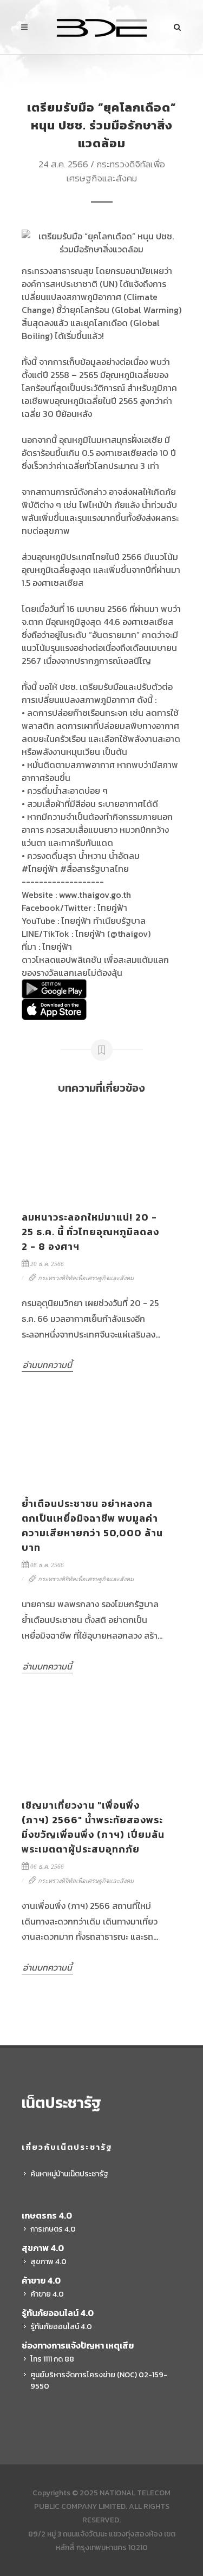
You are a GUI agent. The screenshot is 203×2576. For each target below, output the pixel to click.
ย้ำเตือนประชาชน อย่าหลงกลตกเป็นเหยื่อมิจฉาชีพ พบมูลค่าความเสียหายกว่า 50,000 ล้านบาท (92, 1525)
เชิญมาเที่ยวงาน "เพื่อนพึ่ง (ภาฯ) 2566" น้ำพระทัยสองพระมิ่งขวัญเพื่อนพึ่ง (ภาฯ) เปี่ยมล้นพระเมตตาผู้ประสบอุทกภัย (93, 1827)
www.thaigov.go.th (95, 895)
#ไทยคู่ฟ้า (40, 869)
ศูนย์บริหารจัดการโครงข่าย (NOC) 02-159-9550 (99, 2381)
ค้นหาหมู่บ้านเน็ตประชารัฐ (69, 2174)
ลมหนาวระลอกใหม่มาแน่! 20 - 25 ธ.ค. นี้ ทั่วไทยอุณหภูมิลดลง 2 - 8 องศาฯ (90, 1232)
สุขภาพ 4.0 (48, 2262)
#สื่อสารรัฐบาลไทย (94, 869)
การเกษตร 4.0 (53, 2229)
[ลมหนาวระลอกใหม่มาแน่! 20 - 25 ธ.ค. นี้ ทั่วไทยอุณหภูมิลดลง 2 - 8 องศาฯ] (93, 1153)
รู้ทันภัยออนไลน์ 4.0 (61, 2327)
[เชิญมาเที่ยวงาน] (93, 1741)
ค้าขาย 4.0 (47, 2294)
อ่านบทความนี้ (47, 1365)
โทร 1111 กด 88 (52, 2359)
